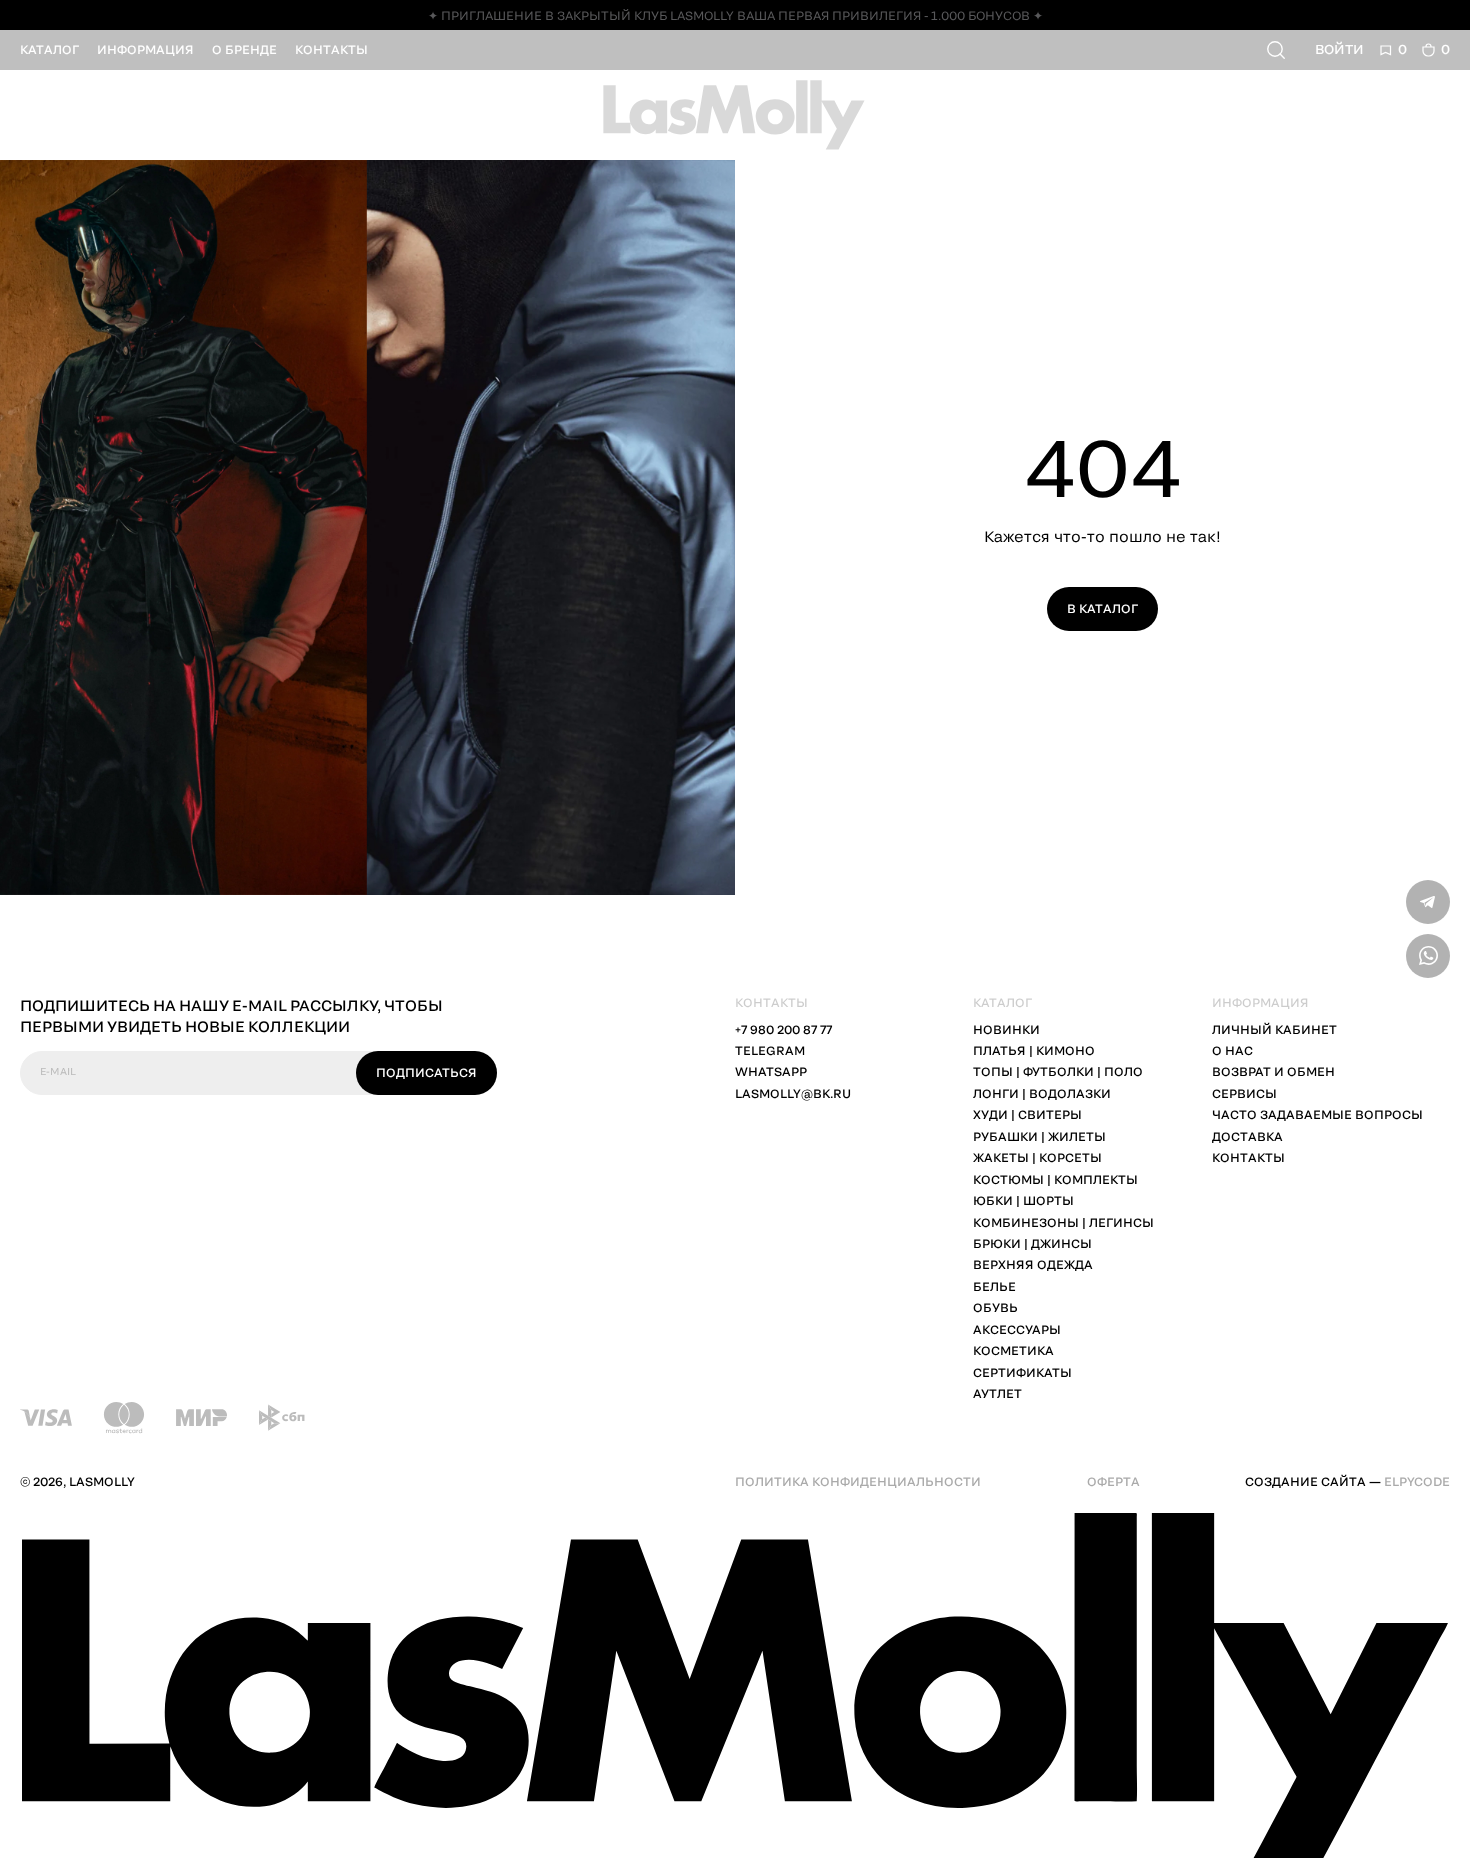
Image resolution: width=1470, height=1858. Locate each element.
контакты (331, 49)
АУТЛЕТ (997, 1393)
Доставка (1247, 1136)
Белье (994, 1286)
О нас (1232, 1050)
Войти (1339, 49)
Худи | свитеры (1027, 1114)
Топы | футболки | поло (1058, 1071)
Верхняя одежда (1033, 1264)
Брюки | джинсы (1032, 1243)
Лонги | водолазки (1042, 1093)
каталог (49, 49)
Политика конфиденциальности (858, 1481)
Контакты (1248, 1157)
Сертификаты (1022, 1372)
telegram (770, 1050)
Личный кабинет (1274, 1029)
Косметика (1013, 1350)
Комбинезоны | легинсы (1063, 1222)
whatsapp (771, 1071)
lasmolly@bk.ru (793, 1093)
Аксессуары (1017, 1329)
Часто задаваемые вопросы (1317, 1114)
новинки (1006, 1029)
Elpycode (1417, 1481)
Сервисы (1244, 1093)
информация (145, 49)
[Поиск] (1278, 50)
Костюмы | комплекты (1055, 1179)
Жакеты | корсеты (1037, 1157)
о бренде (244, 49)
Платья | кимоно (1034, 1050)
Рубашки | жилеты (1039, 1136)
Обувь (995, 1307)
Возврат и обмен (1273, 1071)
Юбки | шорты (1023, 1200)
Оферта (1113, 1481)
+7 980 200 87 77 (783, 1029)
